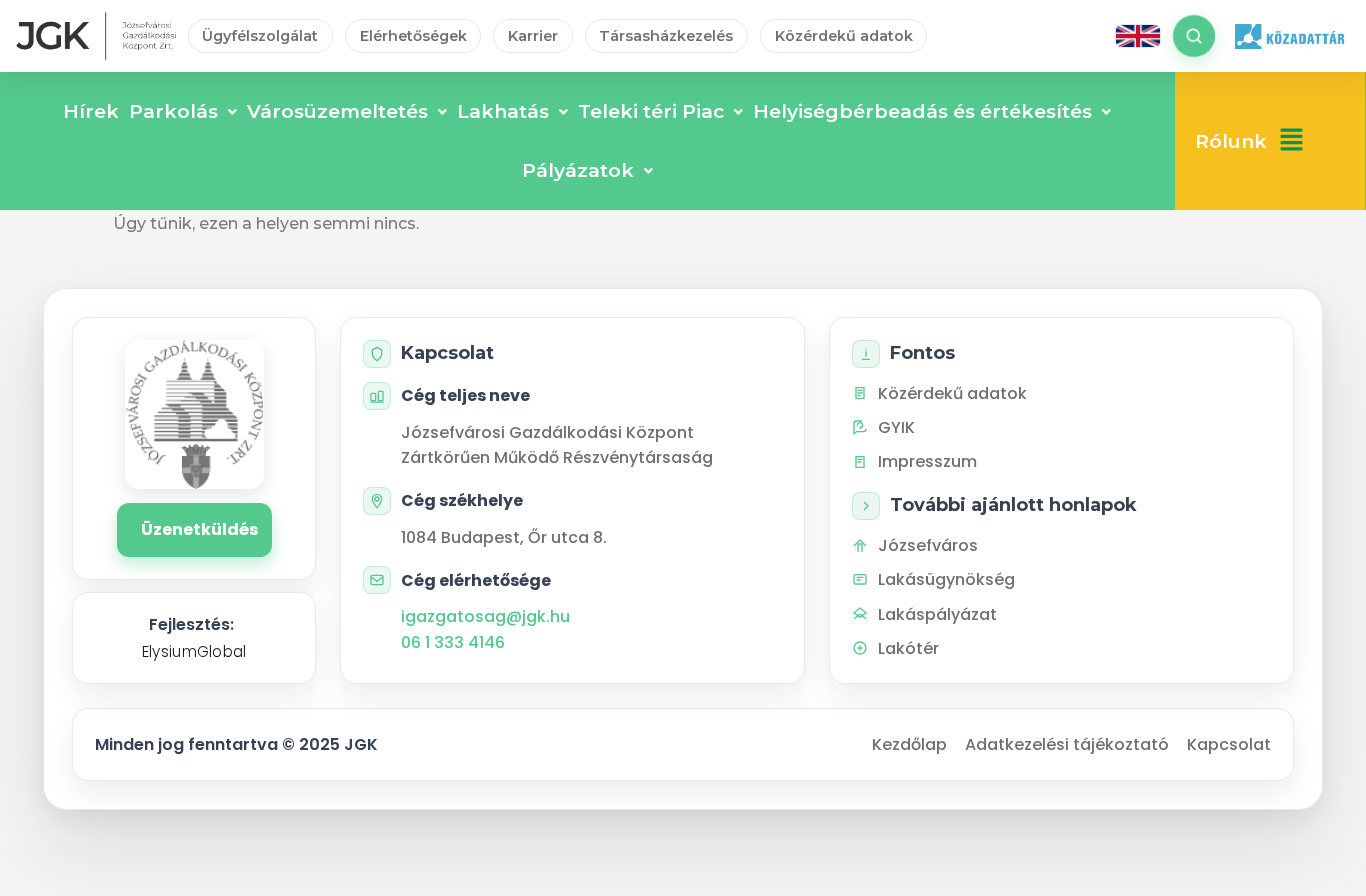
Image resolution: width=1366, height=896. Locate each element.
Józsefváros (928, 545)
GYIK (896, 427)
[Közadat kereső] (1288, 36)
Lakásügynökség (946, 579)
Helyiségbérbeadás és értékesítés (922, 111)
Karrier (533, 36)
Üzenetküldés (199, 529)
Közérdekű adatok (844, 36)
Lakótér (908, 648)
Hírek (91, 111)
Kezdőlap (909, 744)
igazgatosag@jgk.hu (485, 616)
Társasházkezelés (666, 36)
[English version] (1138, 36)
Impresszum (927, 461)
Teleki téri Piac (651, 111)
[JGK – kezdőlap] (96, 36)
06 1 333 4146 (453, 642)
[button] (1291, 141)
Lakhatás (503, 111)
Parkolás (173, 111)
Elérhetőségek (413, 36)
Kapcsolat (1229, 744)
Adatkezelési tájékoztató (1067, 744)
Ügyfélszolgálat (260, 36)
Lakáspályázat (937, 614)
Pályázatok (578, 170)
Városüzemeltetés (337, 111)
